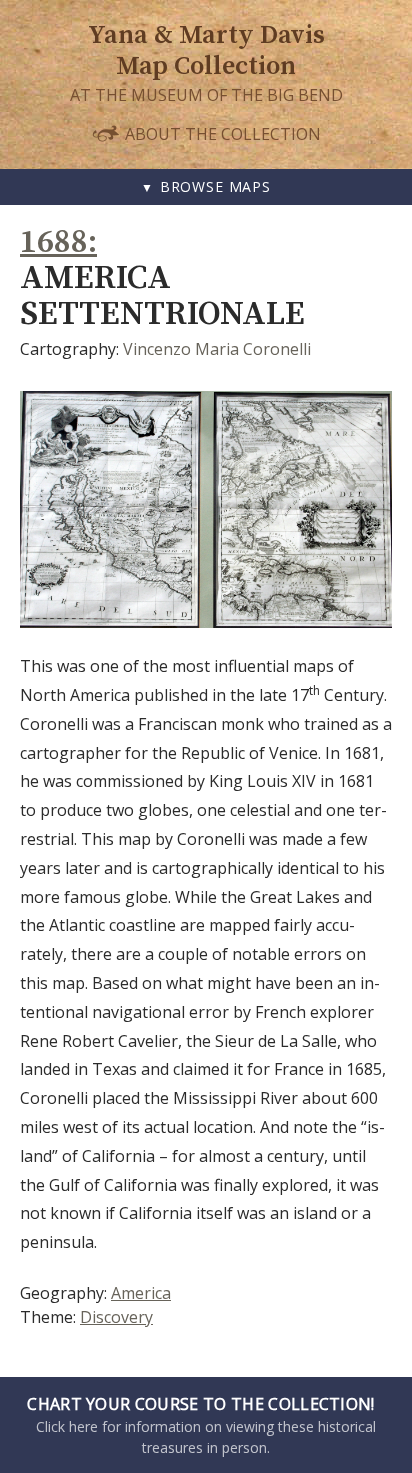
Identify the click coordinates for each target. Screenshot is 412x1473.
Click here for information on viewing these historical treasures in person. (201, 1425)
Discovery (116, 1317)
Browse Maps (215, 186)
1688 (54, 242)
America (141, 1293)
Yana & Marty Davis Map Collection (206, 51)
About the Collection (221, 133)
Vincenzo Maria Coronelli (217, 349)
